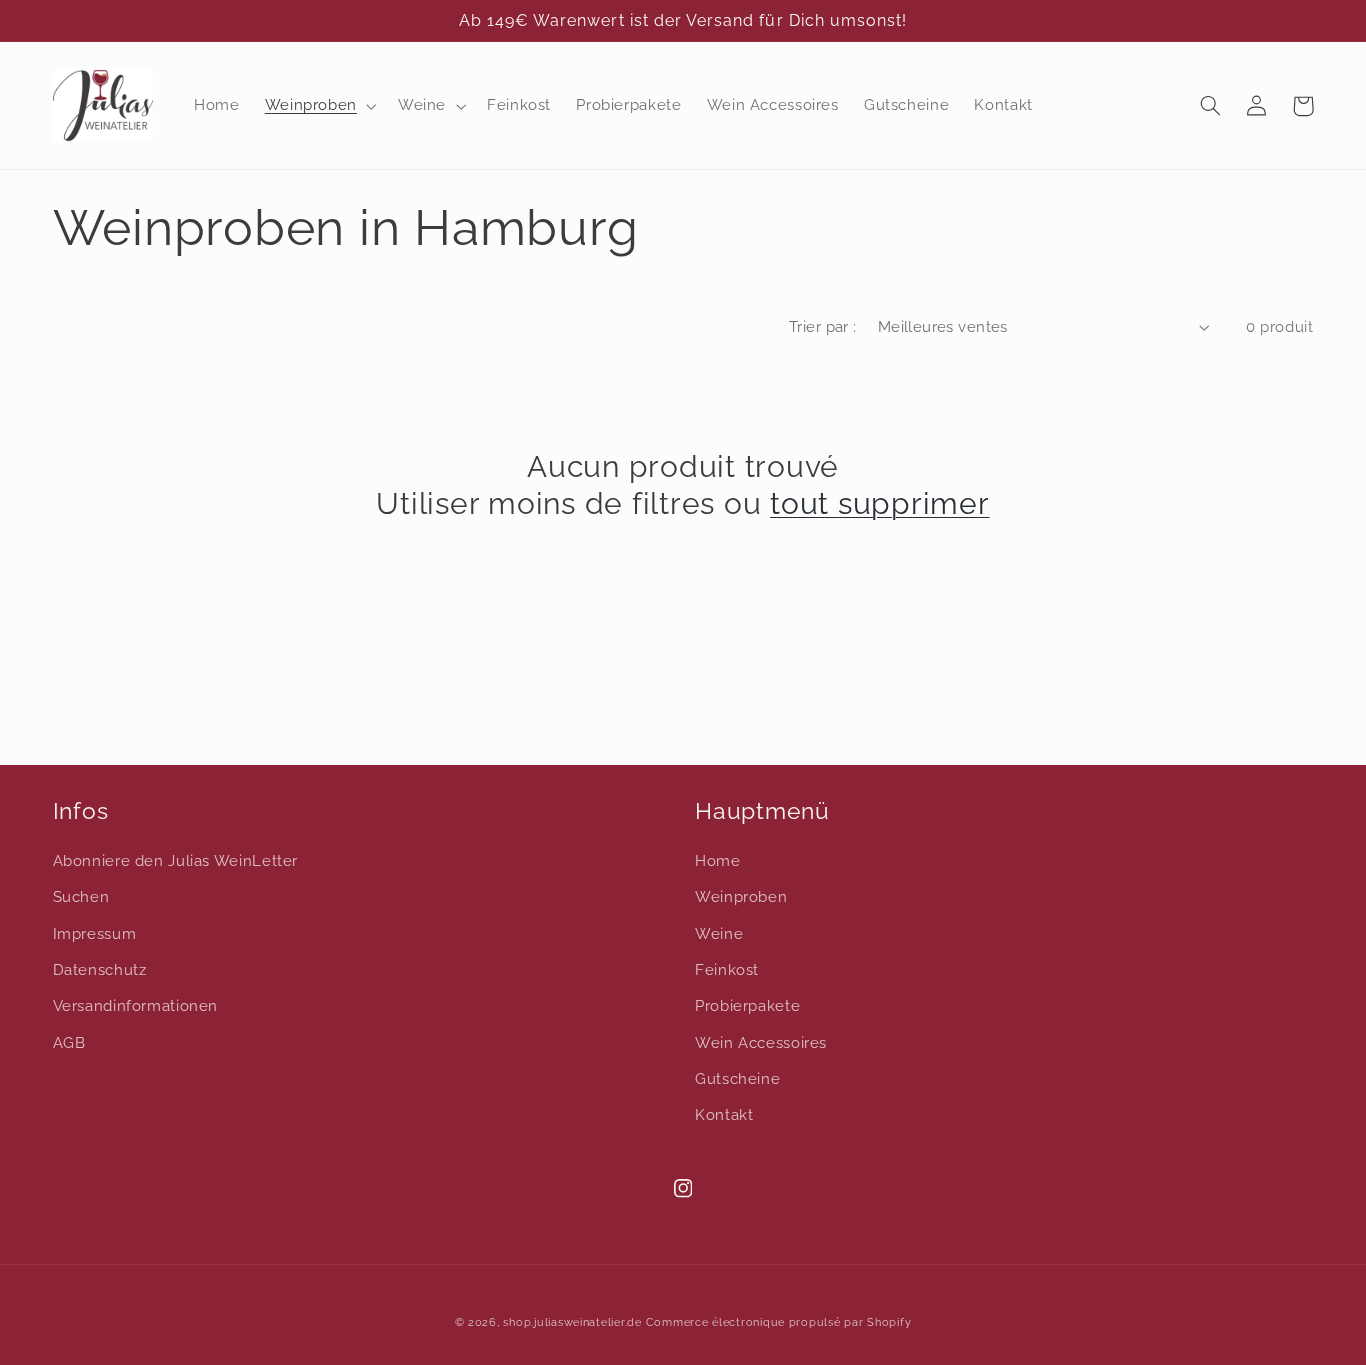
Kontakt (724, 1114)
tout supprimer (880, 503)
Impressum (95, 933)
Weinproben (741, 896)
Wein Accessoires (761, 1042)
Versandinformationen (136, 1005)
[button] (318, 106)
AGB (69, 1042)
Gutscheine (737, 1078)
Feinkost (727, 969)
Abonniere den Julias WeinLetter (176, 860)
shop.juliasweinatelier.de (572, 1322)
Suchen (81, 896)
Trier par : (823, 326)
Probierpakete (747, 1005)
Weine (719, 933)
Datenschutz (100, 969)
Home (718, 860)
